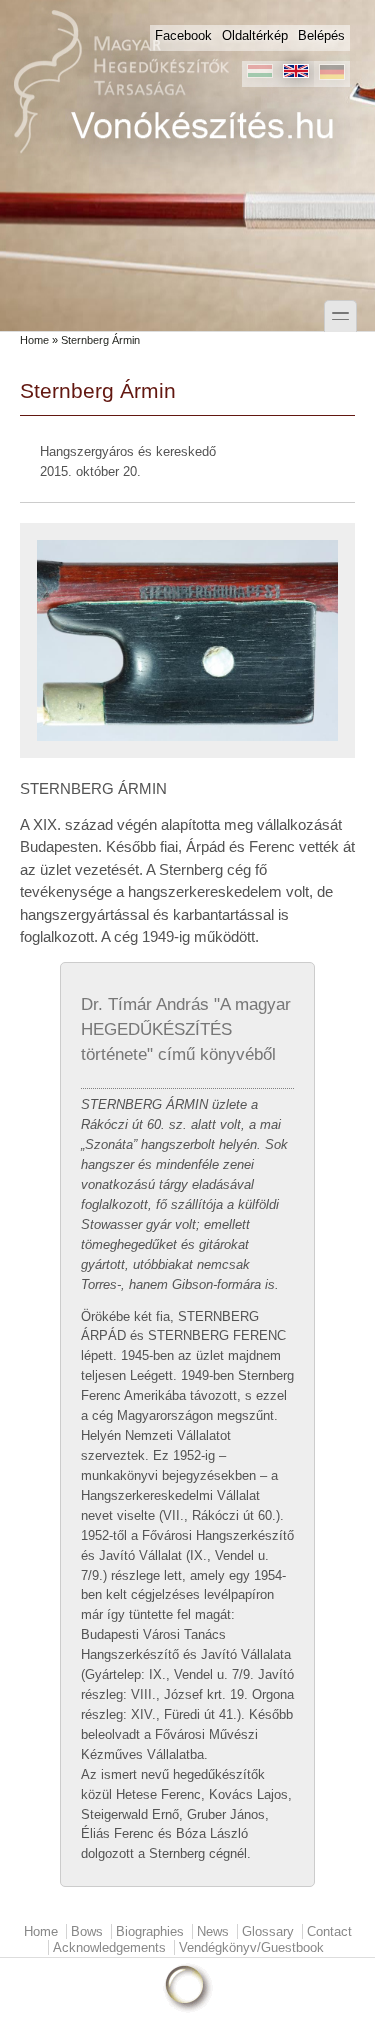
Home (34, 340)
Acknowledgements (109, 1947)
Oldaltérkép (255, 35)
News (213, 1931)
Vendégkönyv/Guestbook (251, 1947)
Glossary (268, 1931)
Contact (329, 1931)
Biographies (150, 1931)
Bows (87, 1931)
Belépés (321, 35)
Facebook (183, 35)
